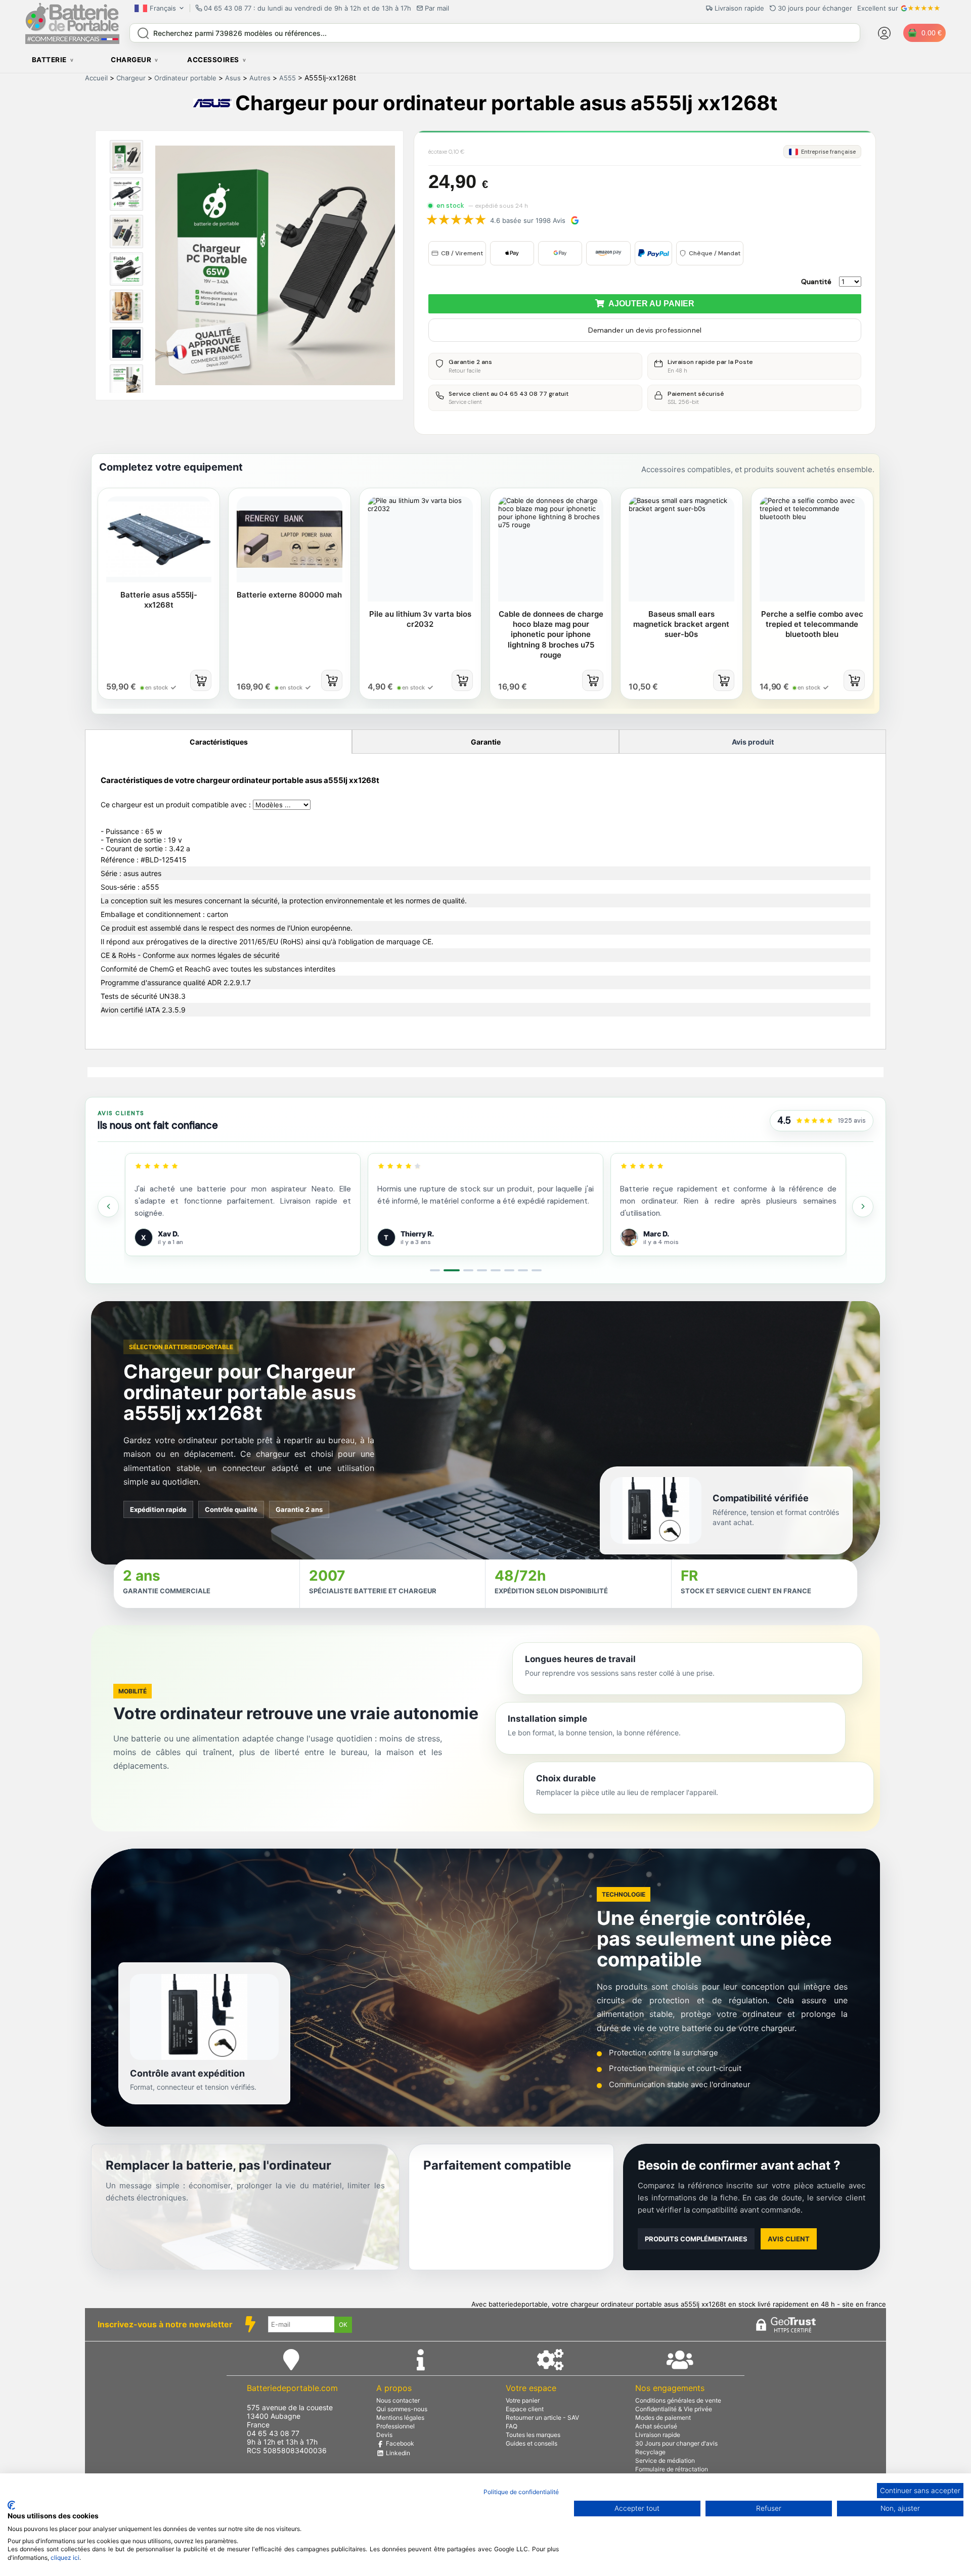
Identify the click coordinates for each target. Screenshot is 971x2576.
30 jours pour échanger (815, 8)
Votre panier (523, 2400)
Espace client (525, 2409)
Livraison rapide (658, 2435)
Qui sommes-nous (402, 2409)
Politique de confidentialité (521, 2492)
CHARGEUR (131, 60)
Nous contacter (398, 2400)
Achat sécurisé (656, 2426)
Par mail (437, 8)
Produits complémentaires (696, 2239)
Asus (233, 78)
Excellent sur (878, 8)
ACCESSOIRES (213, 60)
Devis (384, 2435)
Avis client (789, 2239)
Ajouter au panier (649, 304)
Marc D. (413, 1234)
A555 (288, 78)
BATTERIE (49, 60)
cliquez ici (65, 2558)
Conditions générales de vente (678, 2400)
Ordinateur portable (185, 78)
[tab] (435, 1270)
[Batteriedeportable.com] (72, 41)
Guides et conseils (532, 2443)
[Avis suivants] (863, 1207)
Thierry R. (174, 1234)
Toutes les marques (533, 2435)
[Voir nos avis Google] (814, 1121)
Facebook (399, 2443)
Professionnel (395, 2426)
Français (163, 8)
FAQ (512, 2426)
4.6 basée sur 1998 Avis (528, 220)
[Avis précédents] (108, 1207)
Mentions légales (400, 2418)
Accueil (96, 78)
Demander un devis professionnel (645, 330)
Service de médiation (665, 2460)
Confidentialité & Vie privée (674, 2409)
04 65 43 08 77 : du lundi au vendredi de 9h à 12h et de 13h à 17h (307, 8)
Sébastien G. (665, 1234)
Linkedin (397, 2453)
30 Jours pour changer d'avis (676, 2443)
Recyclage (650, 2452)
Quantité (816, 282)
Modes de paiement (663, 2418)
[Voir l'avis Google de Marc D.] (386, 1237)
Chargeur (131, 78)
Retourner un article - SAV (542, 2418)
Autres (260, 78)
